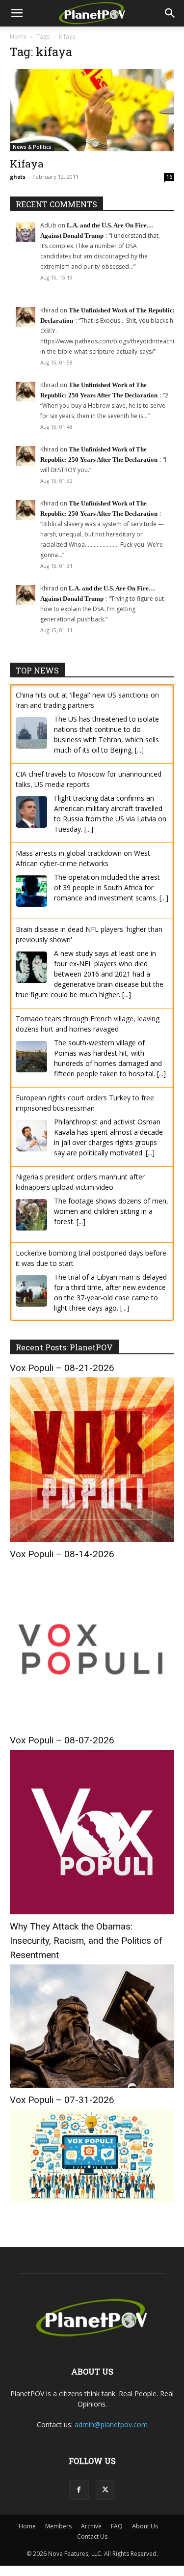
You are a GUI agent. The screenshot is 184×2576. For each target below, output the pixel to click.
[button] (17, 13)
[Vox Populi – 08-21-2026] (92, 1539)
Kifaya (27, 164)
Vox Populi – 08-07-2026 (62, 1740)
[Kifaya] (92, 110)
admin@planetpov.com (111, 2424)
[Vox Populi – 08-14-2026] (92, 1725)
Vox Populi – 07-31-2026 (62, 2100)
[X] (105, 2490)
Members (58, 2526)
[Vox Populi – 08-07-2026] (92, 1912)
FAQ (117, 2526)
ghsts (18, 177)
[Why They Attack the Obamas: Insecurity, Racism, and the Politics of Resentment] (92, 2085)
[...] (139, 750)
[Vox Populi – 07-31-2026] (92, 2200)
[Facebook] (79, 2490)
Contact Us (92, 2536)
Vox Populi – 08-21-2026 (62, 1368)
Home (18, 37)
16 (169, 177)
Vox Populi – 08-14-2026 (62, 1554)
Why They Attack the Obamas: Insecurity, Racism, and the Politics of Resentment (86, 1941)
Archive (91, 2526)
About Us (145, 2526)
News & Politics (32, 147)
